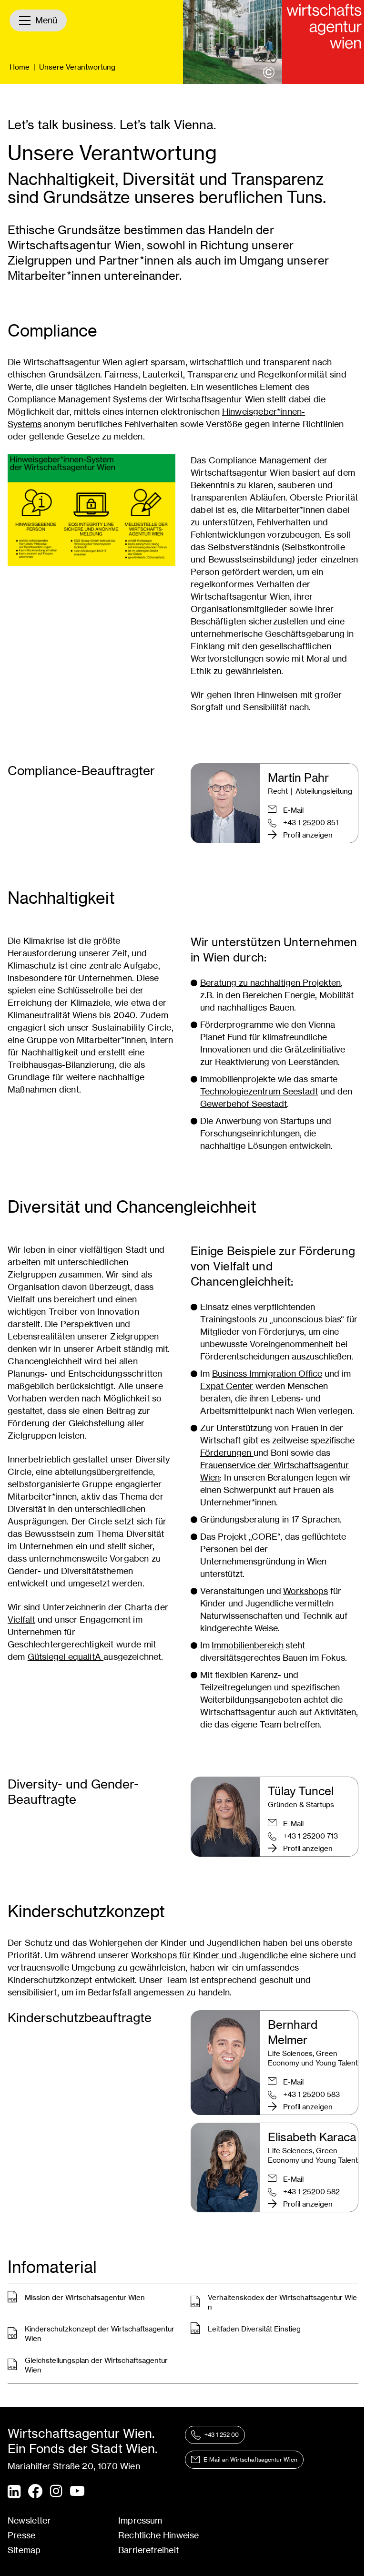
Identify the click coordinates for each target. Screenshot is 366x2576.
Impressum (140, 2520)
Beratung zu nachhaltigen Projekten (270, 983)
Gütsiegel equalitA (66, 1657)
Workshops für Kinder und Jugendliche (209, 1955)
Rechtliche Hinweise (158, 2535)
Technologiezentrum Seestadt (259, 1091)
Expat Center (227, 1386)
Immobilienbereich (248, 1645)
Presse (21, 2535)
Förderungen (227, 1453)
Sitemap (24, 2550)
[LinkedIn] (14, 2492)
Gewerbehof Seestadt (244, 1104)
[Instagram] (56, 2492)
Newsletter (29, 2520)
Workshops (305, 1591)
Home (20, 67)
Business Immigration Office (267, 1374)
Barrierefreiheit (148, 2550)
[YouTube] (77, 2492)
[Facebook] (35, 2491)
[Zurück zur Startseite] (324, 42)
